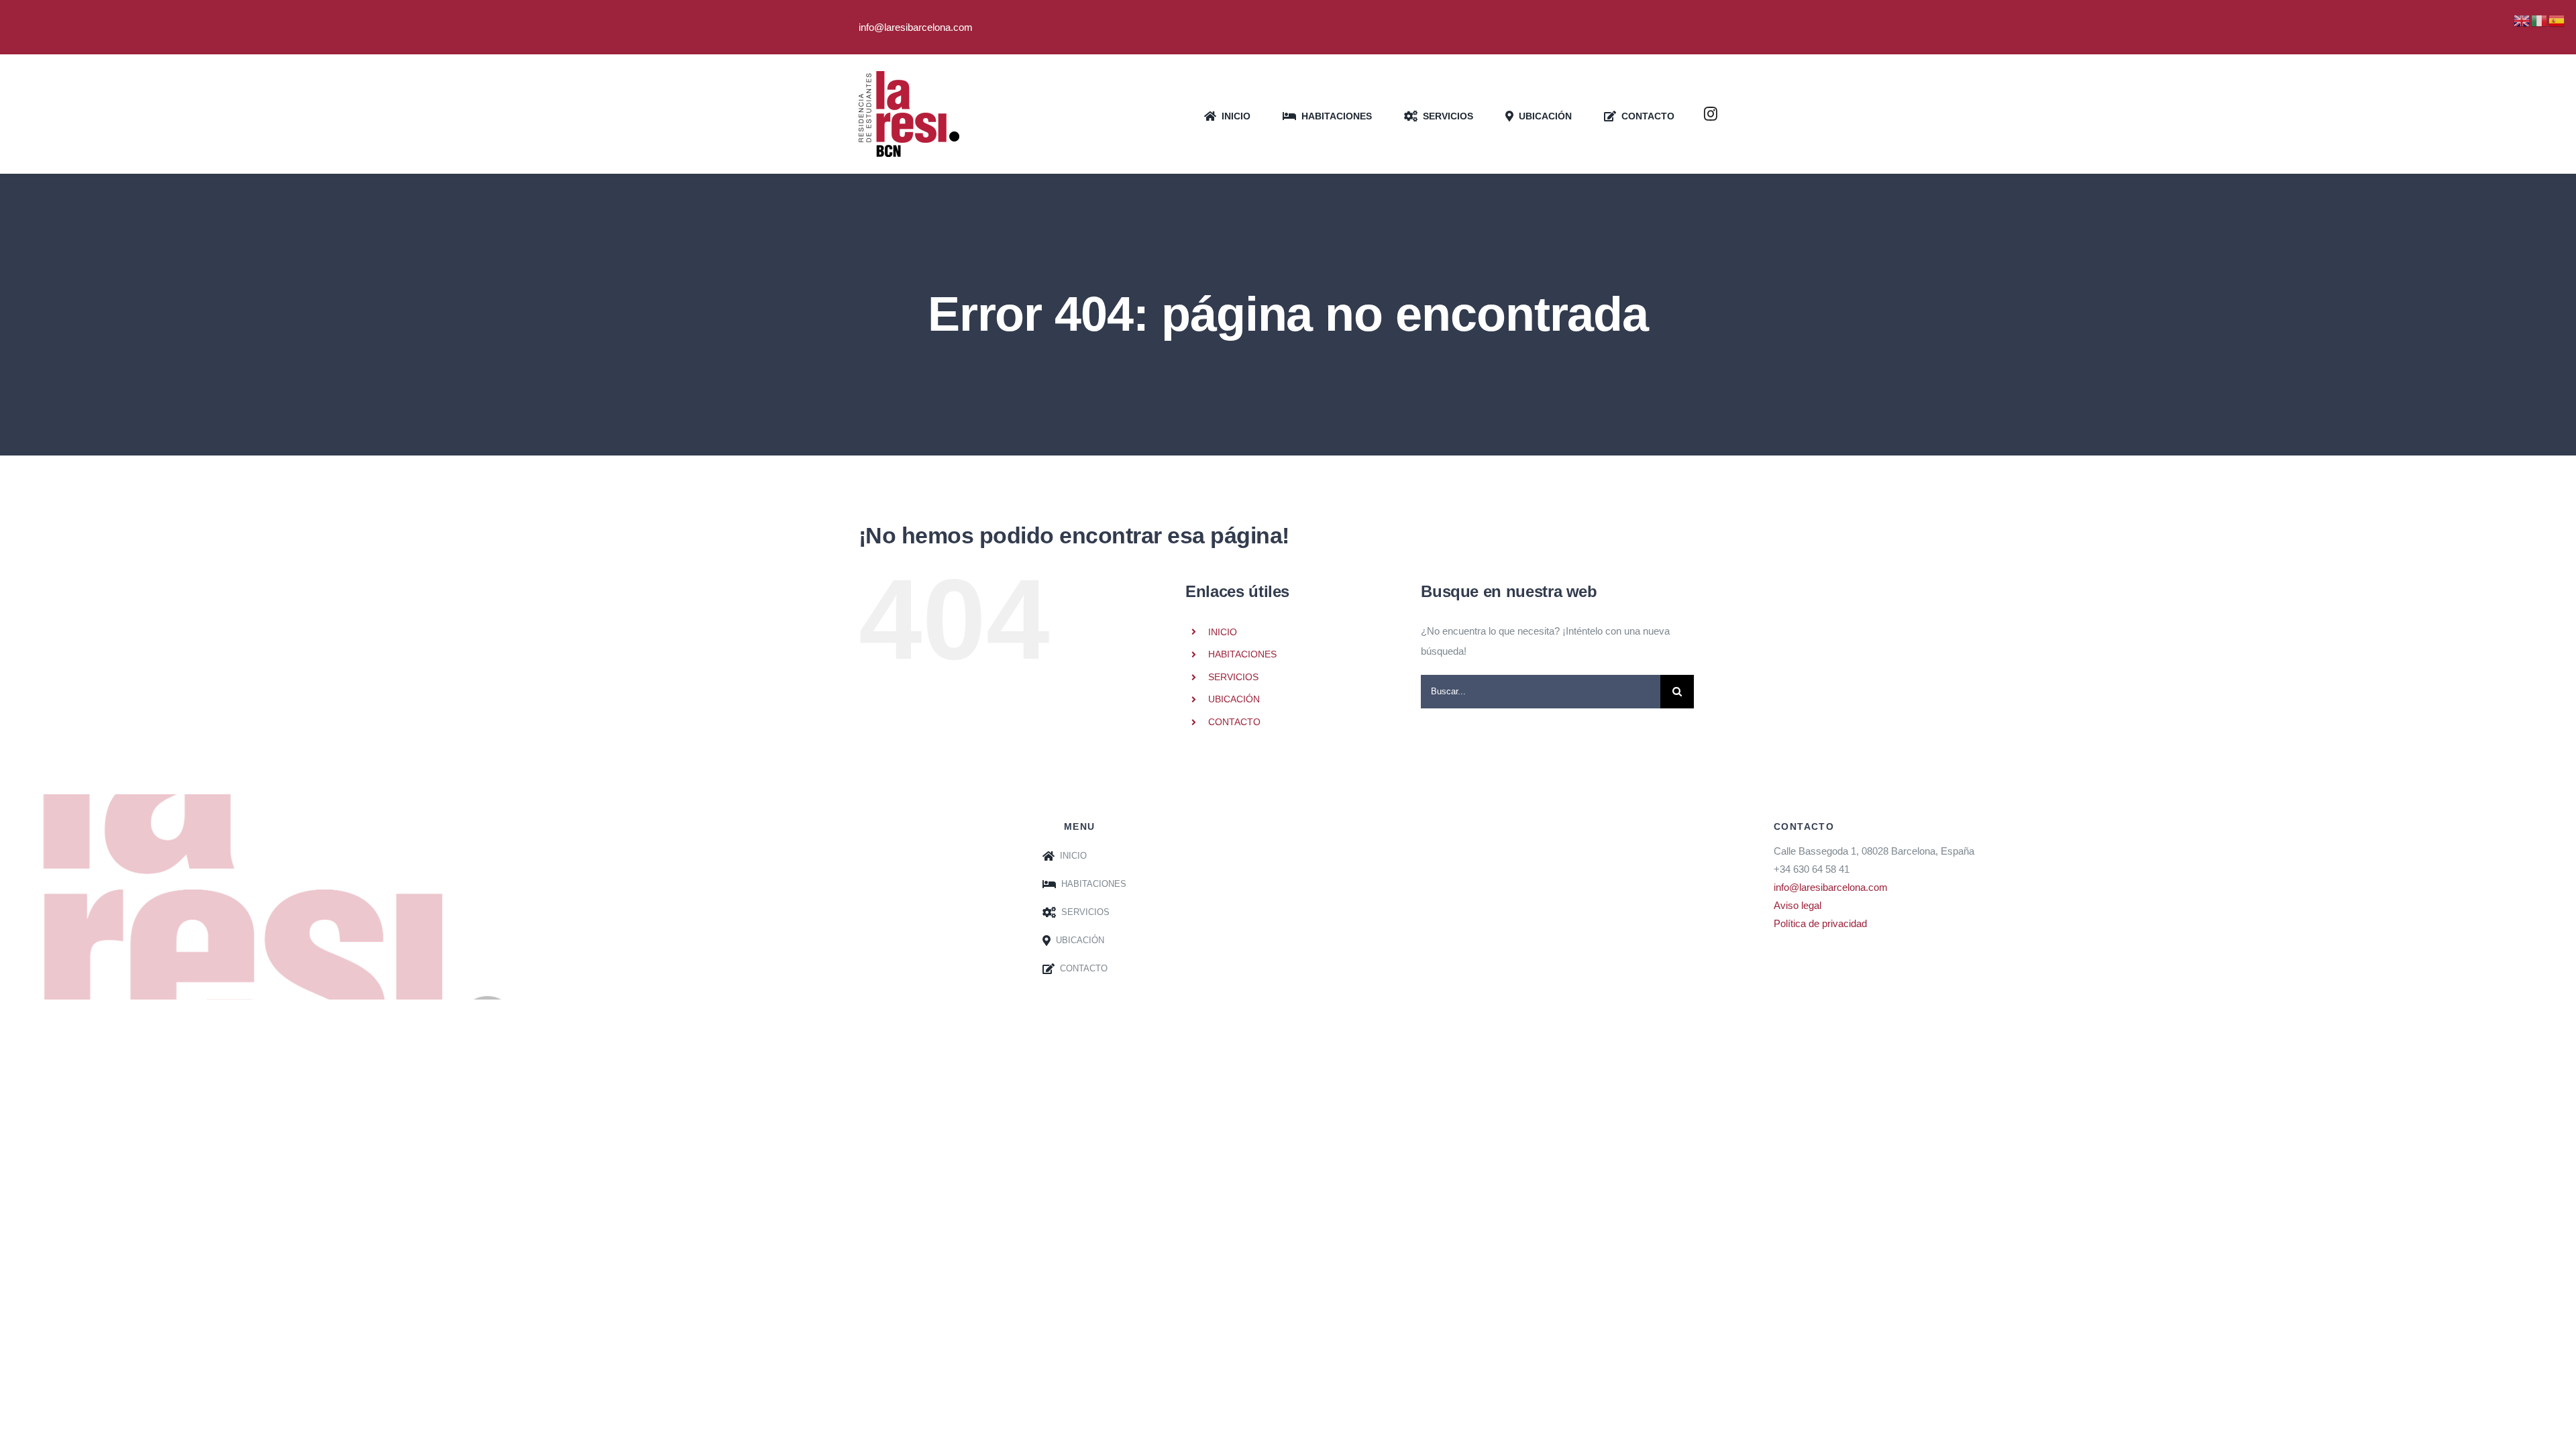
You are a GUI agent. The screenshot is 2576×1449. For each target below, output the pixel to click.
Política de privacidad (1820, 923)
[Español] (2557, 20)
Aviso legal (1797, 905)
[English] (2522, 20)
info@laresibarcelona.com (1831, 887)
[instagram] (1711, 114)
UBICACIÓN (1234, 699)
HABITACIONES (1242, 654)
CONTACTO (1234, 722)
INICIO (1223, 632)
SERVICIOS (1233, 677)
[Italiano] (2540, 20)
